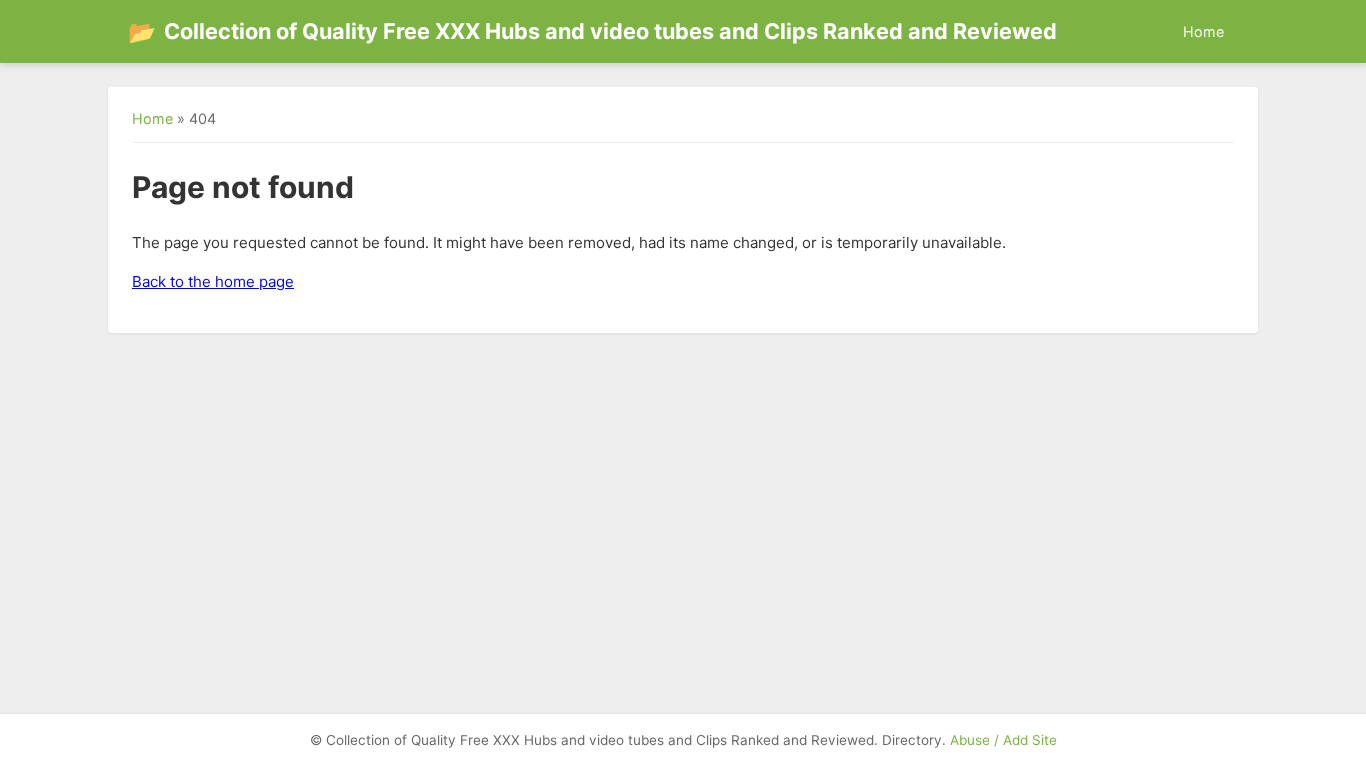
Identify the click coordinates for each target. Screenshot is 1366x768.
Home (1203, 31)
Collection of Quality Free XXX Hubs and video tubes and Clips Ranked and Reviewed (592, 31)
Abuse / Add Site (1003, 740)
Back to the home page (213, 281)
